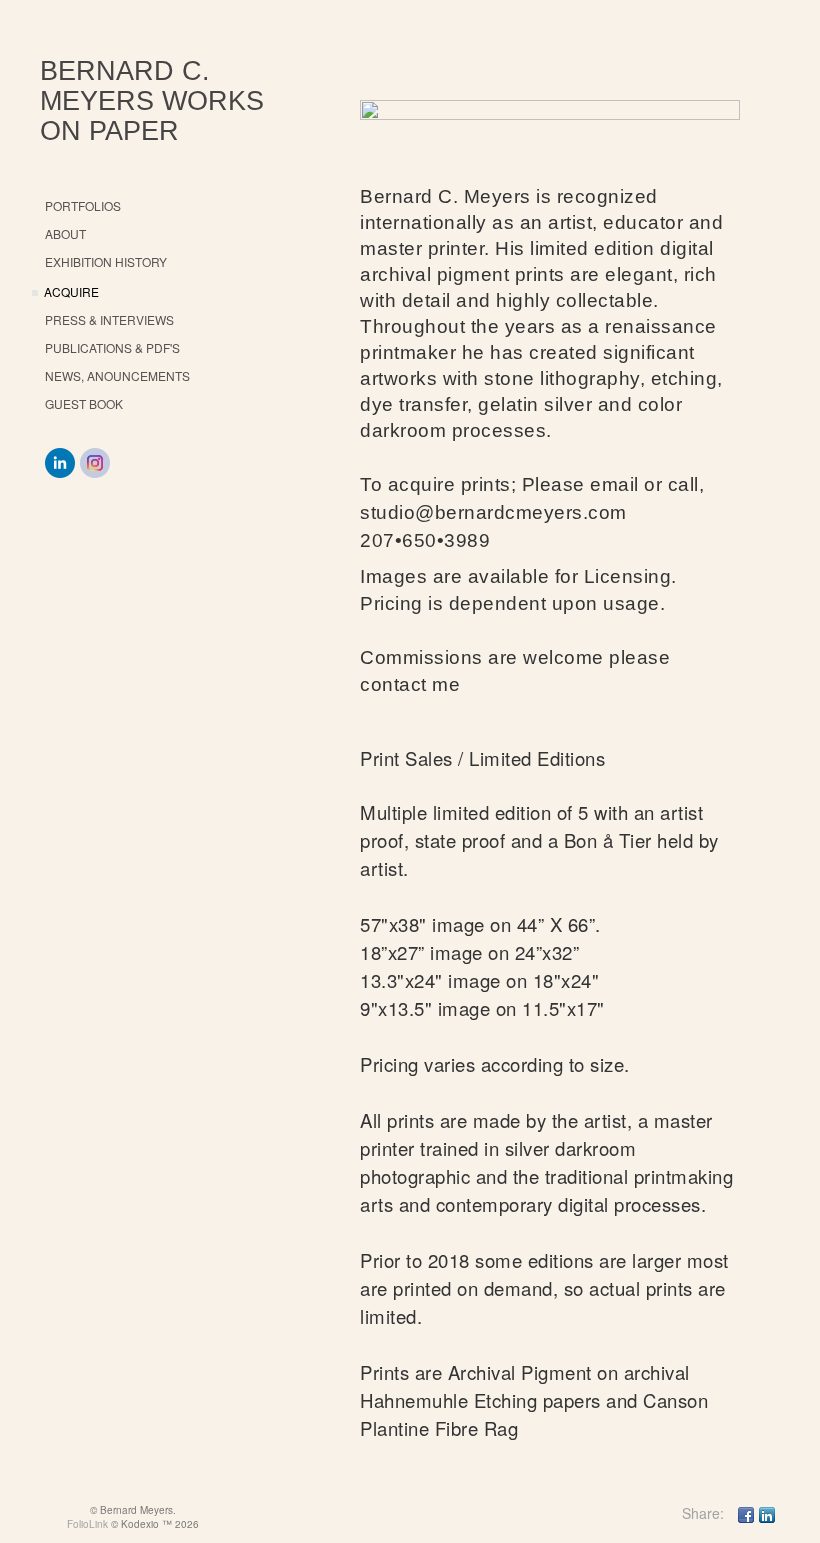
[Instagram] (95, 463)
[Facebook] (746, 1513)
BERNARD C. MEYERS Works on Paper (152, 101)
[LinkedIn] (60, 463)
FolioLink (87, 1524)
